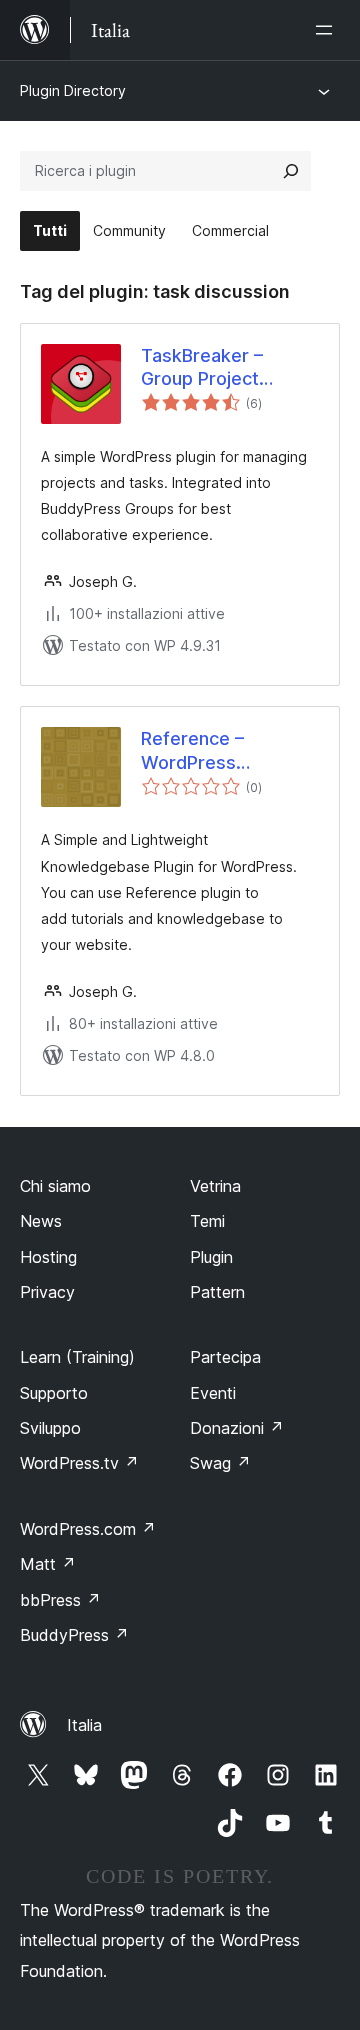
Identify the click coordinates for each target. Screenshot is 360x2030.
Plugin (211, 1257)
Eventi (213, 1393)
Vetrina (215, 1186)
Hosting (48, 1257)
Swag (220, 1463)
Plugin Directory (73, 90)
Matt (48, 1564)
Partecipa (225, 1357)
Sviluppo (50, 1428)
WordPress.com (88, 1529)
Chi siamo (55, 1186)
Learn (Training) (77, 1357)
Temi (207, 1221)
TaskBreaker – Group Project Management (202, 368)
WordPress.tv (79, 1463)
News (41, 1221)
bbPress (60, 1600)
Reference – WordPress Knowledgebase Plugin (209, 751)
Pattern (217, 1292)
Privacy (47, 1292)
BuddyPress (74, 1635)
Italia (84, 1725)
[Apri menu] (328, 30)
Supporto (54, 1393)
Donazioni (237, 1428)
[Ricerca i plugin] (291, 171)
